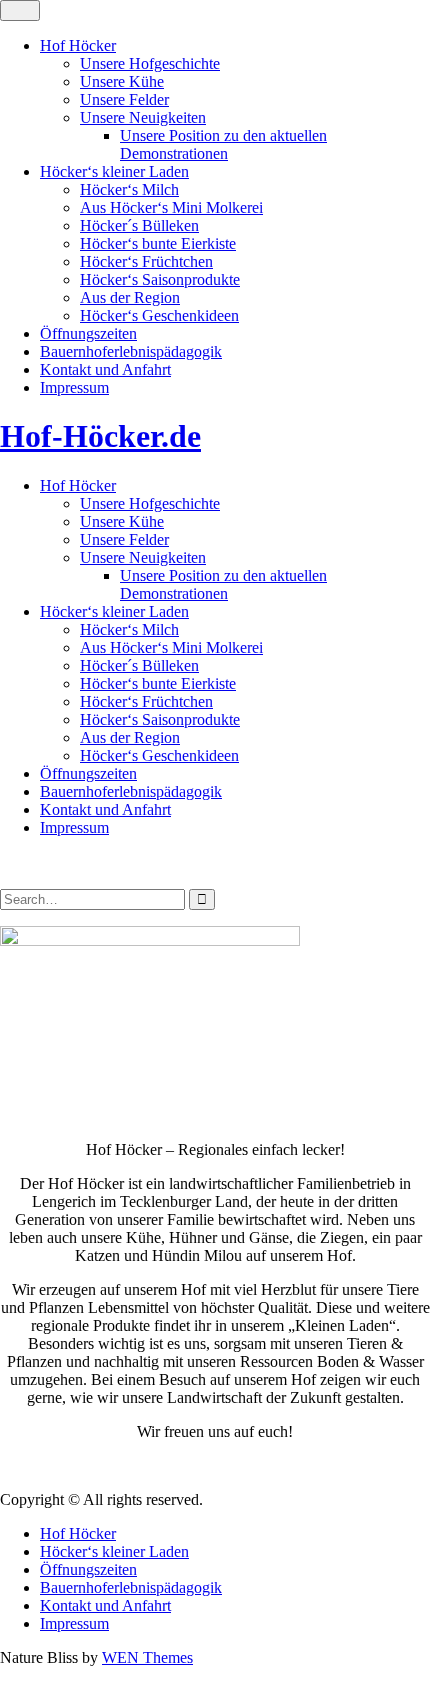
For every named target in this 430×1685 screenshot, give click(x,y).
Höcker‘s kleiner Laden (114, 171)
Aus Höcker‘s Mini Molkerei (171, 207)
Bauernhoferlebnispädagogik (131, 351)
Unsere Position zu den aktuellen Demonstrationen (223, 144)
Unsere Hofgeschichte (150, 63)
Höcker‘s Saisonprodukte (160, 279)
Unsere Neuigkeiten (143, 117)
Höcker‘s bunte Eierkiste (158, 243)
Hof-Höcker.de (100, 436)
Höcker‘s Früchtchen (146, 261)
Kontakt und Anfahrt (105, 369)
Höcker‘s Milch (129, 189)
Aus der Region (130, 297)
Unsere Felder (124, 99)
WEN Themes (147, 1657)
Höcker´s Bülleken (139, 225)
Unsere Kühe (122, 81)
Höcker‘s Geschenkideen (159, 315)
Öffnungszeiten (88, 333)
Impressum (74, 387)
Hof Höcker (78, 45)
